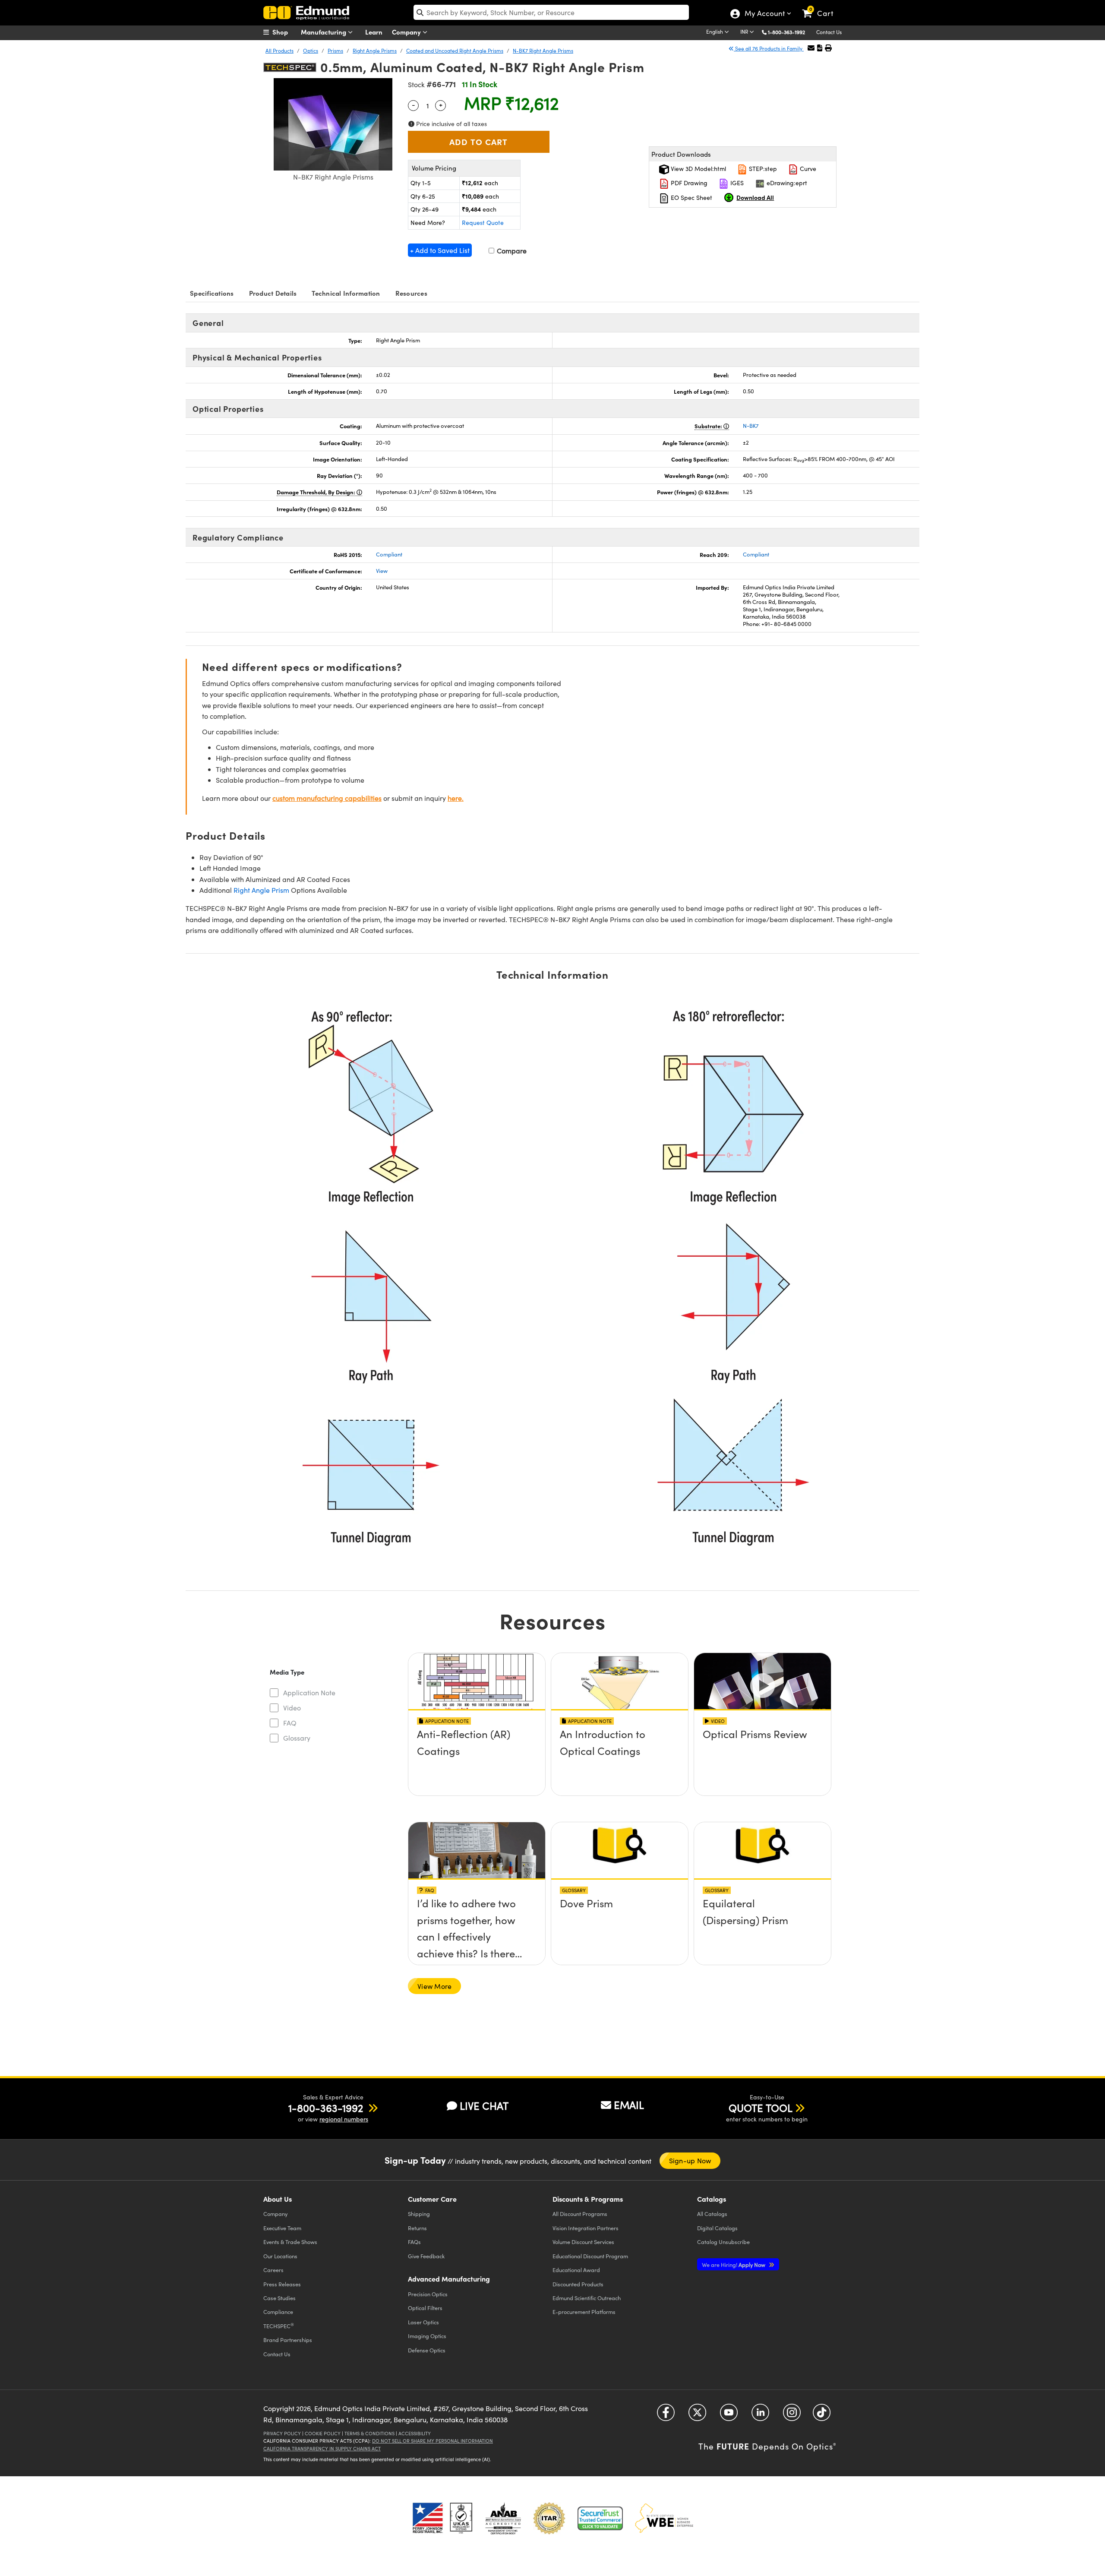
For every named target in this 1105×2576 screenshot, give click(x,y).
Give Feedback (426, 2256)
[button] (790, 32)
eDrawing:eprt (786, 183)
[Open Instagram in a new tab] (792, 2416)
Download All (755, 197)
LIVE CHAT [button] (484, 2106)
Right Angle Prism (261, 890)
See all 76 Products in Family (769, 48)
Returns (417, 2228)
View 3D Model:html (698, 169)
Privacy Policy (282, 2433)
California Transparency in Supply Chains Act (322, 2448)
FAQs (414, 2242)
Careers (273, 2270)
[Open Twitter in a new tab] (697, 2416)
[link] (822, 6)
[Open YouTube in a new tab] (729, 2416)
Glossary (297, 1738)
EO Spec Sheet (691, 198)
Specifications (212, 293)
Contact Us (829, 32)
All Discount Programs (580, 2214)
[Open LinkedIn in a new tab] (760, 2416)
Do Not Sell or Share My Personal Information (433, 2441)
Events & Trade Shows (290, 2242)
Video (292, 1708)
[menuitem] (285, 32)
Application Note (309, 1693)
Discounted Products (578, 2284)
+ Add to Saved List (440, 250)
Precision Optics (428, 2294)
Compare (511, 251)
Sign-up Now (690, 2160)
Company (407, 32)
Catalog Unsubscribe (723, 2242)
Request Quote (483, 223)
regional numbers (344, 2119)
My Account (764, 14)
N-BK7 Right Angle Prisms (543, 51)
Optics (311, 51)
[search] (551, 12)
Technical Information (346, 293)
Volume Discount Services (583, 2242)
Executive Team (282, 2228)
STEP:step (762, 169)
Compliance (278, 2312)
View (382, 571)
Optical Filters (425, 2308)
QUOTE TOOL (761, 2108)
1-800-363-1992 (786, 32)
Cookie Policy (323, 2433)
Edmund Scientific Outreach (587, 2298)
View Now (477, 1759)
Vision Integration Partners (586, 2228)
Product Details (273, 293)
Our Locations (280, 2256)
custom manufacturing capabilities (327, 798)
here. (456, 798)
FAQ (290, 1723)
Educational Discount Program (590, 2256)
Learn (374, 32)
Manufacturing (324, 32)
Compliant (389, 554)
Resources (411, 293)
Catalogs (712, 2214)
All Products (279, 51)
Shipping (419, 2214)
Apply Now (734, 2265)
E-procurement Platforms (584, 2312)
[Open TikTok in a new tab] (822, 2416)
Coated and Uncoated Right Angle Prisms (455, 51)
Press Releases (282, 2284)
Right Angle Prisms (375, 51)
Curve (807, 169)
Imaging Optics (427, 2336)
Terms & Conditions (369, 2433)
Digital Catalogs (717, 2228)
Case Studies (279, 2298)
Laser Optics (423, 2322)
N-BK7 (751, 426)
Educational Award (576, 2270)
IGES (736, 183)
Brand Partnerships (288, 2340)
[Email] (811, 48)
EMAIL (629, 2105)
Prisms (335, 51)
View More (434, 1986)
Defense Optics (427, 2350)
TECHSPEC (279, 2326)
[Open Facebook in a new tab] (666, 2416)
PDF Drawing (688, 183)
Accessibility (415, 2433)
